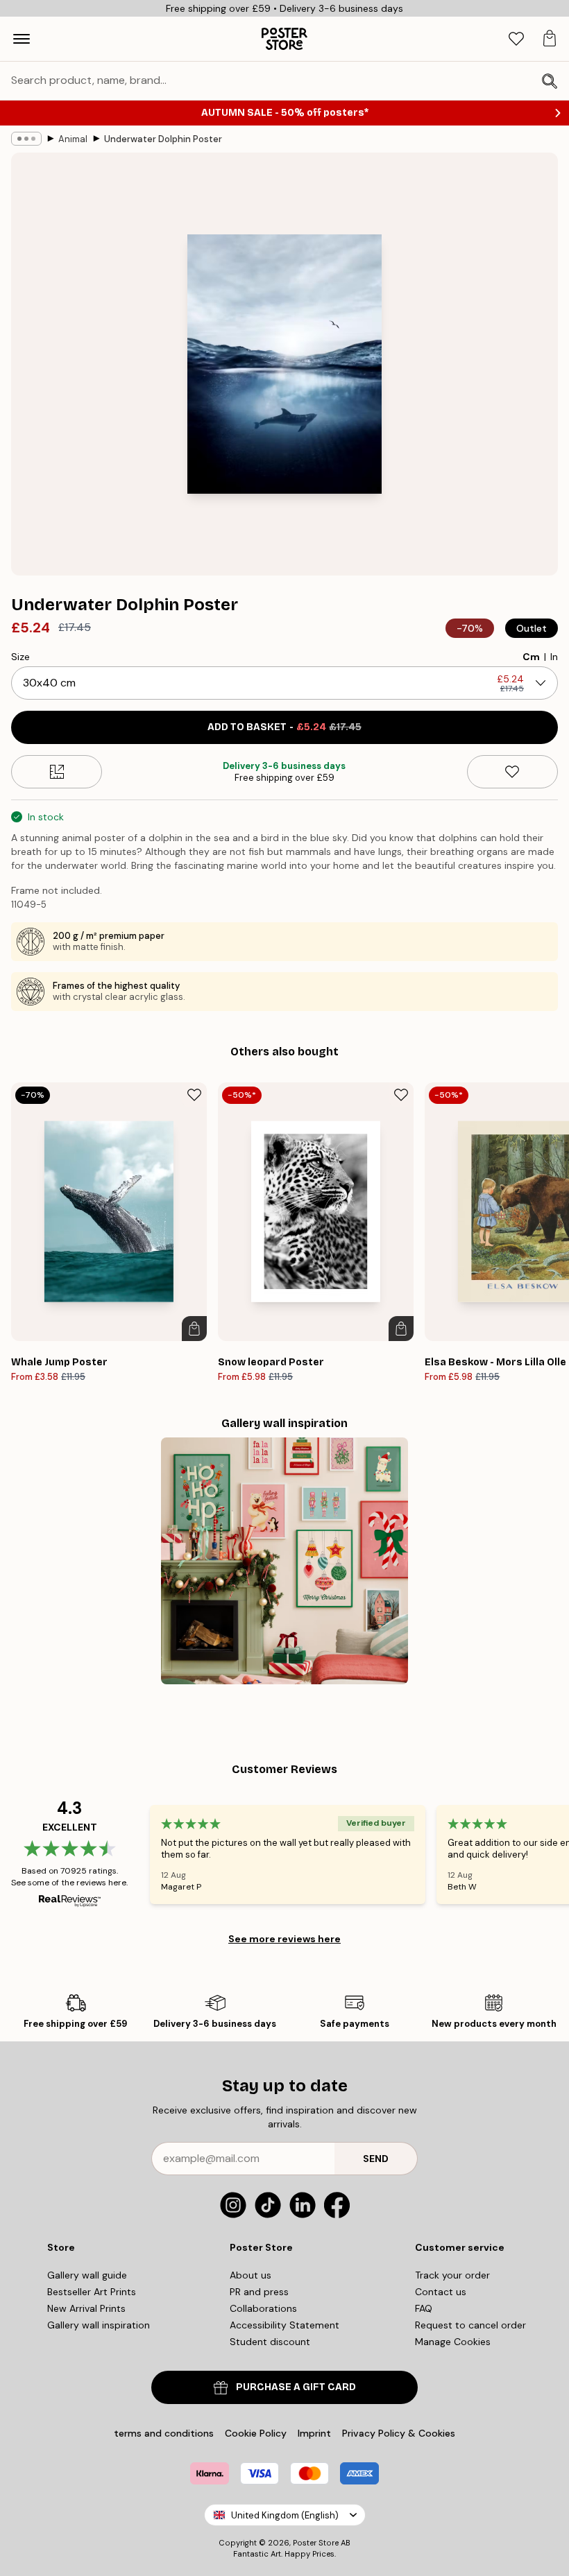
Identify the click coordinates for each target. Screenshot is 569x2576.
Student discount (270, 2342)
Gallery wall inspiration (99, 2325)
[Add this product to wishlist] (512, 772)
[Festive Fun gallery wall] (284, 1561)
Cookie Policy (256, 2433)
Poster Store (316, 2543)
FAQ (424, 2308)
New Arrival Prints (86, 2308)
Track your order (452, 2275)
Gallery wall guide (87, 2275)
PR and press (259, 2292)
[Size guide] (57, 772)
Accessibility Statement (284, 2325)
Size (20, 657)
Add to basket (284, 727)
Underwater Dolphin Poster (163, 139)
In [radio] (554, 657)
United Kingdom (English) (285, 2515)
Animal (73, 139)
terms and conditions (164, 2433)
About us (250, 2275)
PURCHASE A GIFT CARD (296, 2387)
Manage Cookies (453, 2342)
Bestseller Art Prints (92, 2292)
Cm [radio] (531, 657)
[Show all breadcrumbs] (26, 139)
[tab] (516, 39)
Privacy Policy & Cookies (399, 2433)
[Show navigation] (22, 39)
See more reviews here (284, 1939)
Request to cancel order (470, 2325)
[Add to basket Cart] (194, 1329)
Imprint (314, 2433)
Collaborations (263, 2308)
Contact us (441, 2292)
